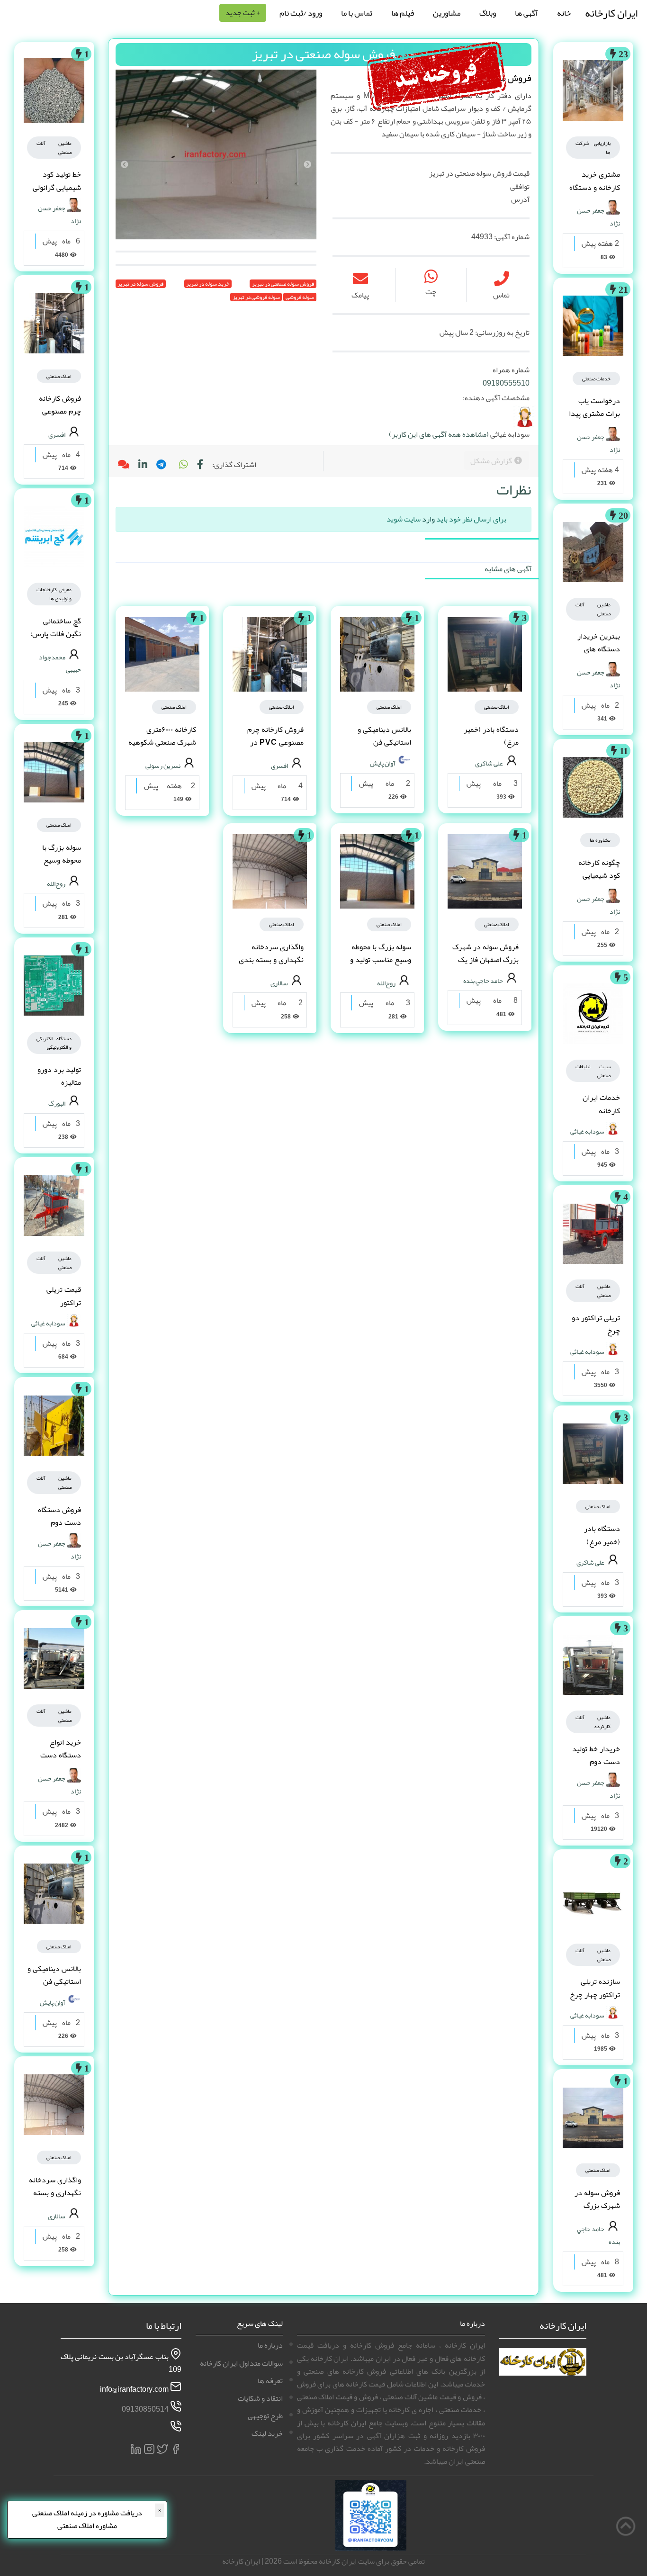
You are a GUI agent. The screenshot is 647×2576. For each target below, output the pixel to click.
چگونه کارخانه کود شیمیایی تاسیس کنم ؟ (599, 875)
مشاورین (447, 13)
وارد (428, 519)
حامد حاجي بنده (598, 2235)
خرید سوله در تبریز (208, 284)
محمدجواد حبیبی (60, 663)
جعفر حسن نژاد (598, 217)
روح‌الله (386, 982)
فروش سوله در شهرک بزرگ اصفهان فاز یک (597, 2206)
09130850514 (145, 2409)
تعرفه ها (270, 2381)
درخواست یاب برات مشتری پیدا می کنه (594, 414)
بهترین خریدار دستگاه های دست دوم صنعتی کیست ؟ (594, 656)
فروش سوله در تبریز (140, 284)
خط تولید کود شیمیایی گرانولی (57, 181)
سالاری (279, 982)
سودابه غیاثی (587, 1131)
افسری (279, 766)
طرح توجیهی (265, 2416)
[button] (183, 465)
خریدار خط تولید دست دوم (596, 1755)
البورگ (57, 1103)
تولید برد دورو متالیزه (59, 1076)
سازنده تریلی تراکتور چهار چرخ (595, 1988)
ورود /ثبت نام (301, 13)
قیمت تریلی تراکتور (64, 1296)
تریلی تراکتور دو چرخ (596, 1324)
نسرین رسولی (163, 766)
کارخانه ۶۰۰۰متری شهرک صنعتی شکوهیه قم (162, 742)
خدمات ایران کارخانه (601, 1104)
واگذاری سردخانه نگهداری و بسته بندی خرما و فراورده (271, 960)
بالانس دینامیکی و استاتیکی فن (384, 736)
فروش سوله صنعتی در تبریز (283, 284)
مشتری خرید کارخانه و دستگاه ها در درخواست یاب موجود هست (595, 194)
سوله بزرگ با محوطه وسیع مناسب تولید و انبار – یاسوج (381, 960)
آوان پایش (383, 763)
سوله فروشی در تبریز (256, 297)
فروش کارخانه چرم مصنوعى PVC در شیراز (275, 742)
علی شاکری (590, 1562)
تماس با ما (357, 13)
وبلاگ (488, 13)
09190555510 (506, 383)
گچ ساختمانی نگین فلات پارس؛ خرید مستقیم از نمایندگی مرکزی (56, 640)
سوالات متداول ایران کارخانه (241, 2363)
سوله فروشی (300, 297)
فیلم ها (403, 13)
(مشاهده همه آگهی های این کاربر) (439, 434)
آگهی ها (526, 13)
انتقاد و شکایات (260, 2398)
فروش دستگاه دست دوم (59, 1516)
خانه (564, 13)
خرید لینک (267, 2433)
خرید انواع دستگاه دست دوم (61, 1755)
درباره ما (270, 2345)
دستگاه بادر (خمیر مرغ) (602, 1535)
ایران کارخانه (611, 13)
